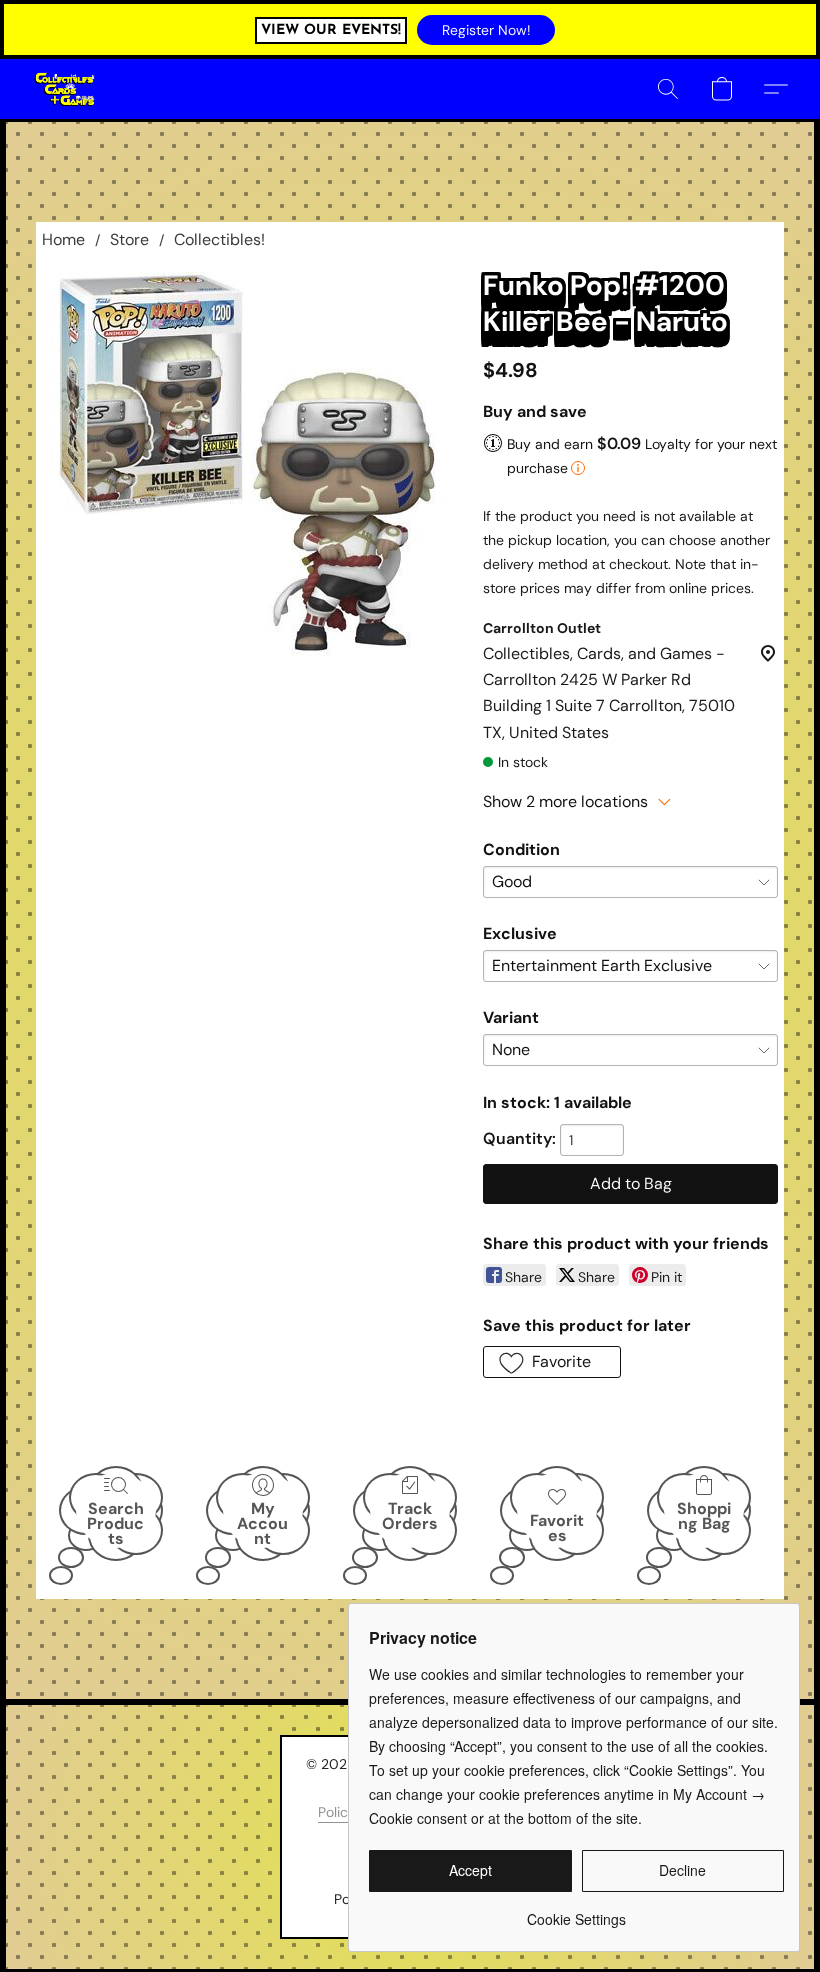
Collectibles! (219, 239)
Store (129, 239)
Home (63, 239)
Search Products (115, 1523)
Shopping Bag (704, 1516)
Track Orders (410, 1516)
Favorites (557, 1528)
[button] (486, 30)
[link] (576, 1911)
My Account (262, 1523)
